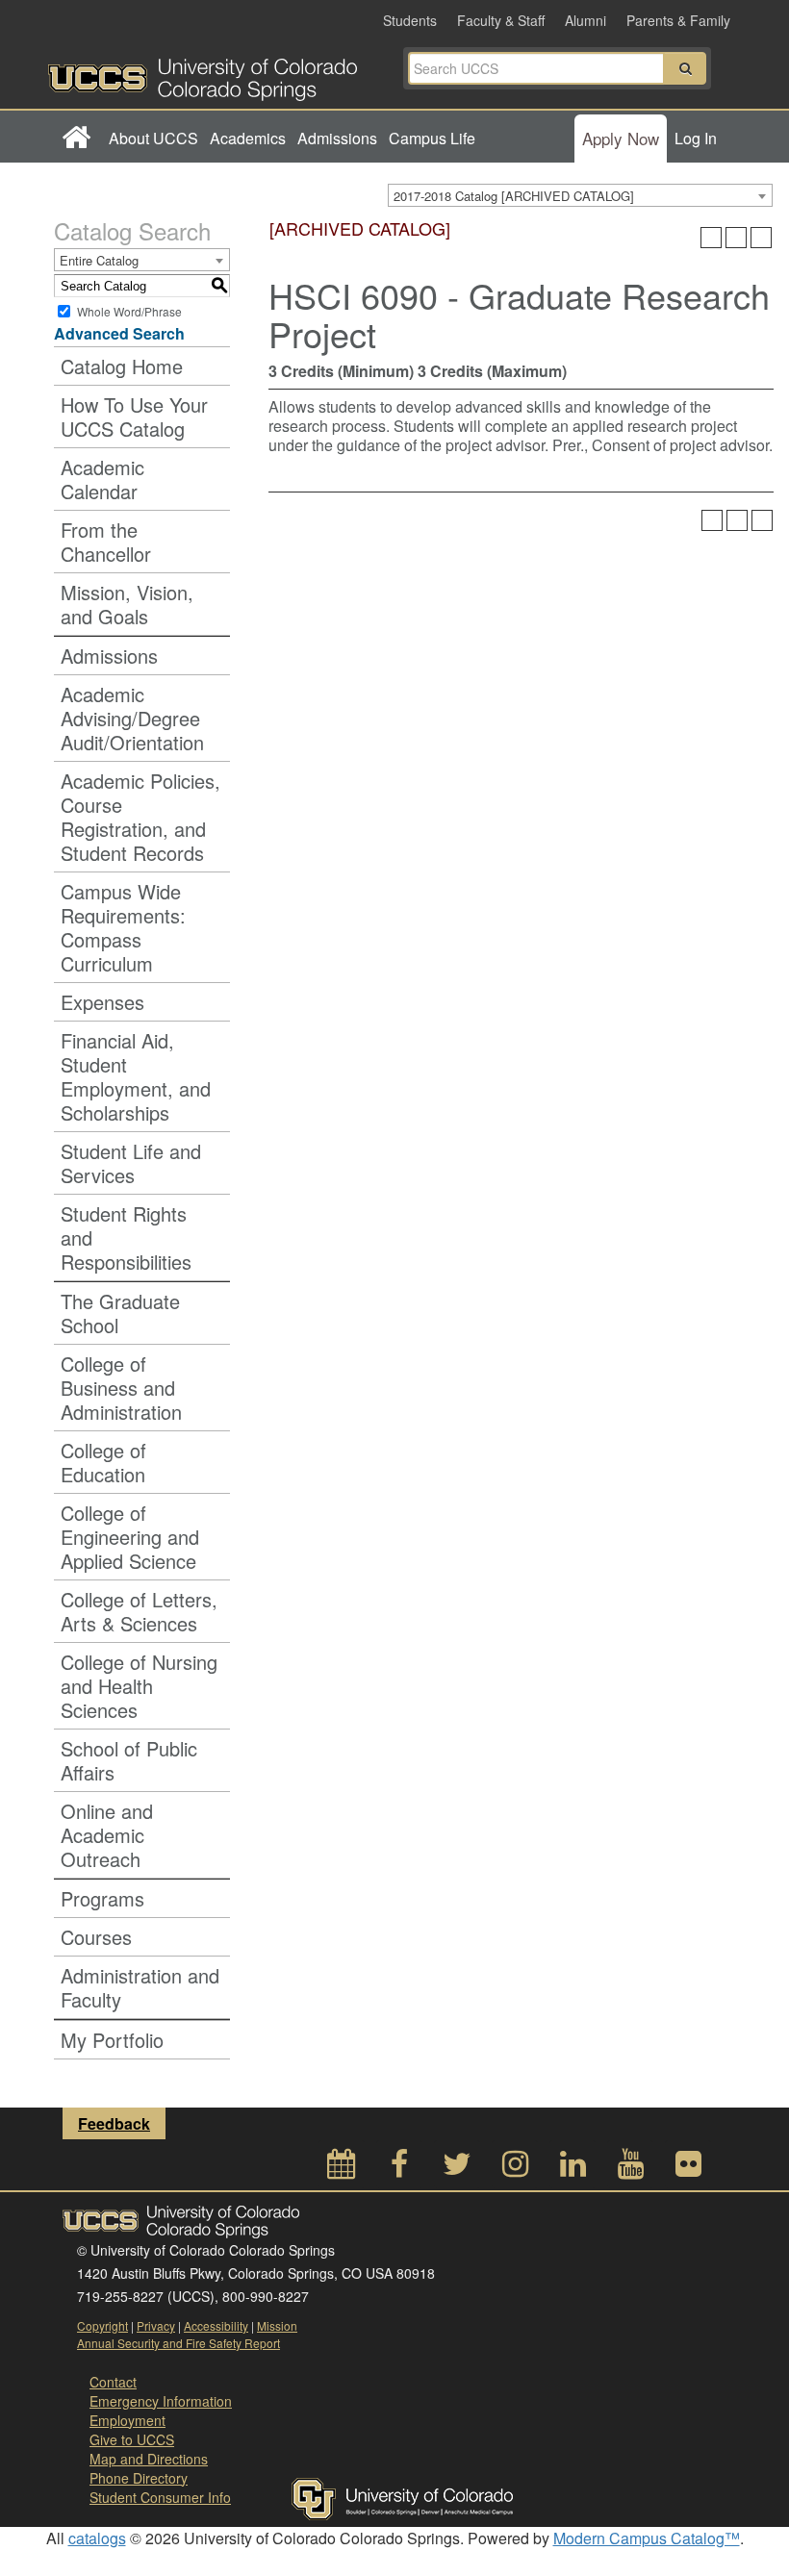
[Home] (76, 139)
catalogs (97, 2538)
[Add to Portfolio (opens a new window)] (711, 238)
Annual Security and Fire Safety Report (178, 2343)
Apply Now (621, 138)
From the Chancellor (106, 542)
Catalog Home (122, 366)
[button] (685, 68)
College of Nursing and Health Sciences (139, 1686)
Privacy (156, 2325)
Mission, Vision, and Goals (127, 604)
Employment (127, 2420)
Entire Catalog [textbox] (99, 260)
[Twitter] (457, 2169)
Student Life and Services (131, 1163)
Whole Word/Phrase (129, 311)
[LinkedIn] (573, 2169)
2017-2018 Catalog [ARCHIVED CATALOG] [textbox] (514, 196)
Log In (696, 138)
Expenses (102, 1002)
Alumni (585, 20)
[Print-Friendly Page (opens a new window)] (736, 238)
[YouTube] (630, 2169)
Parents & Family (678, 20)
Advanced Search (119, 333)
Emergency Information (161, 2401)
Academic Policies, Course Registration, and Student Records (140, 817)
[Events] (342, 2169)
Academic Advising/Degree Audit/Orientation (132, 718)
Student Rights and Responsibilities (126, 1237)
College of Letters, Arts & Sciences (139, 1611)
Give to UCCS (132, 2439)
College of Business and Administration (121, 1388)
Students (410, 20)
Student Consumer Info (160, 2497)
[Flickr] (688, 2169)
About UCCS (153, 138)
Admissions (337, 138)
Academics (248, 138)
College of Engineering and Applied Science (130, 1537)
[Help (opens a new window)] (761, 238)
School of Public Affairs (129, 1760)
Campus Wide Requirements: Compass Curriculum (123, 927)
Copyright (102, 2325)
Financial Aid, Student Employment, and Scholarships (136, 1076)
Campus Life (432, 138)
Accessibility (216, 2325)
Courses (96, 1937)
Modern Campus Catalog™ (647, 2538)
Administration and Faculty (140, 1987)
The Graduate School (120, 1313)
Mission (277, 2325)
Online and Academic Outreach (107, 1835)
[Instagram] (515, 2169)
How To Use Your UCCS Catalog (134, 417)
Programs (102, 1898)
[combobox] (580, 195)
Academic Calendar (102, 479)
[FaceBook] (399, 2169)
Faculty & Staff (501, 20)
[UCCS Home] (221, 74)
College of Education (103, 1462)
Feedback (114, 2123)
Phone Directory (139, 2478)
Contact (113, 2382)
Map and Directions (149, 2459)
